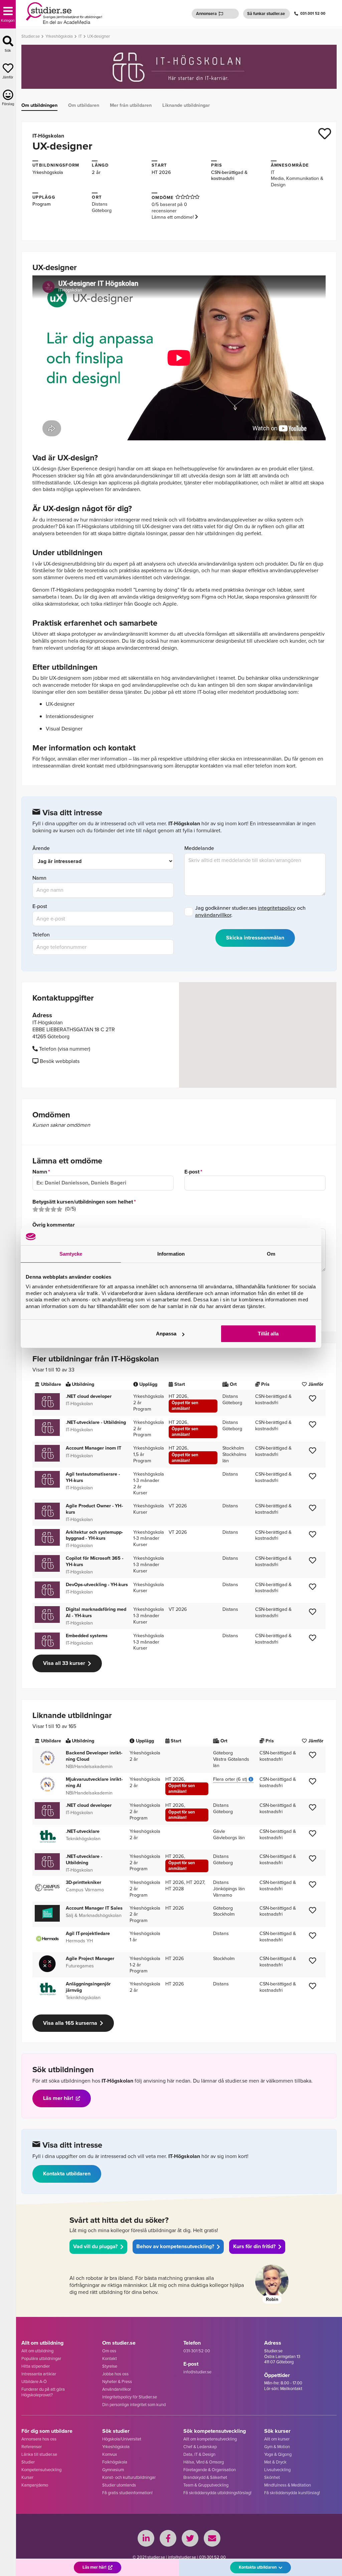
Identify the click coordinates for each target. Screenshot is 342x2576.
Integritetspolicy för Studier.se (130, 2397)
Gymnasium (113, 2470)
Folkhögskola (115, 2462)
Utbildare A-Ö (34, 2382)
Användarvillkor (117, 2389)
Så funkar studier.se (266, 14)
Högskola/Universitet (122, 2439)
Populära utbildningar (41, 2358)
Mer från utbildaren (131, 105)
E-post (40, 907)
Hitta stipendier (36, 2366)
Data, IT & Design (199, 2454)
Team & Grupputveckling (206, 2485)
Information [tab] (171, 1254)
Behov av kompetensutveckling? (175, 2246)
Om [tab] (271, 1254)
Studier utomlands (119, 2485)
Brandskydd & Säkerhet (205, 2477)
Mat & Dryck (275, 2462)
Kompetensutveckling (41, 2470)
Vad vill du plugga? (95, 2246)
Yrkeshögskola (48, 172)
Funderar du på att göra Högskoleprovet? (43, 2392)
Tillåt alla (268, 1334)
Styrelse (110, 2366)
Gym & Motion (277, 2447)
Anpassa (166, 1334)
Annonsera (206, 14)
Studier (28, 2462)
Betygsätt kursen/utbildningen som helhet (83, 1202)
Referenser (32, 2447)
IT (273, 172)
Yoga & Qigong (278, 2454)
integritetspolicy (277, 908)
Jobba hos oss (115, 2374)
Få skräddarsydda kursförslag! (292, 2493)
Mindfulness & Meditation (288, 2485)
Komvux (110, 2454)
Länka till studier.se (39, 2454)
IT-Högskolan (48, 136)
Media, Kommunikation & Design (297, 181)
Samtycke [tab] (71, 1254)
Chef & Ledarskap (200, 2447)
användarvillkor (213, 915)
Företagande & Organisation (210, 2470)
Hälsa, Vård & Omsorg (204, 2462)
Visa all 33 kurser (64, 1663)
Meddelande (199, 848)
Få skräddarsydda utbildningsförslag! (217, 2493)
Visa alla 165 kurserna (70, 2023)
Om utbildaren (84, 105)
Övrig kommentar (54, 1225)
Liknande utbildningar (186, 105)
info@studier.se (197, 2372)
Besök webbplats (59, 1061)
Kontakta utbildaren (67, 2174)
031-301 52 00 (313, 14)
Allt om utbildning (37, 2351)
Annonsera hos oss (39, 2439)
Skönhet (272, 2477)
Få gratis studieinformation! (127, 2493)
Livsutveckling (277, 2470)
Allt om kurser (277, 2439)
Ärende (41, 848)
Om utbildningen (39, 105)
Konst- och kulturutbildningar (129, 2477)
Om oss (109, 2351)
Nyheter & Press (117, 2382)
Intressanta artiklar (39, 2374)
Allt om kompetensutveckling (210, 2439)
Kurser (27, 2477)
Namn (39, 878)
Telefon (41, 935)
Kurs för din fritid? (254, 2246)
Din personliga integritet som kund (134, 2405)
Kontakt (110, 2358)
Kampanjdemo (35, 2485)
